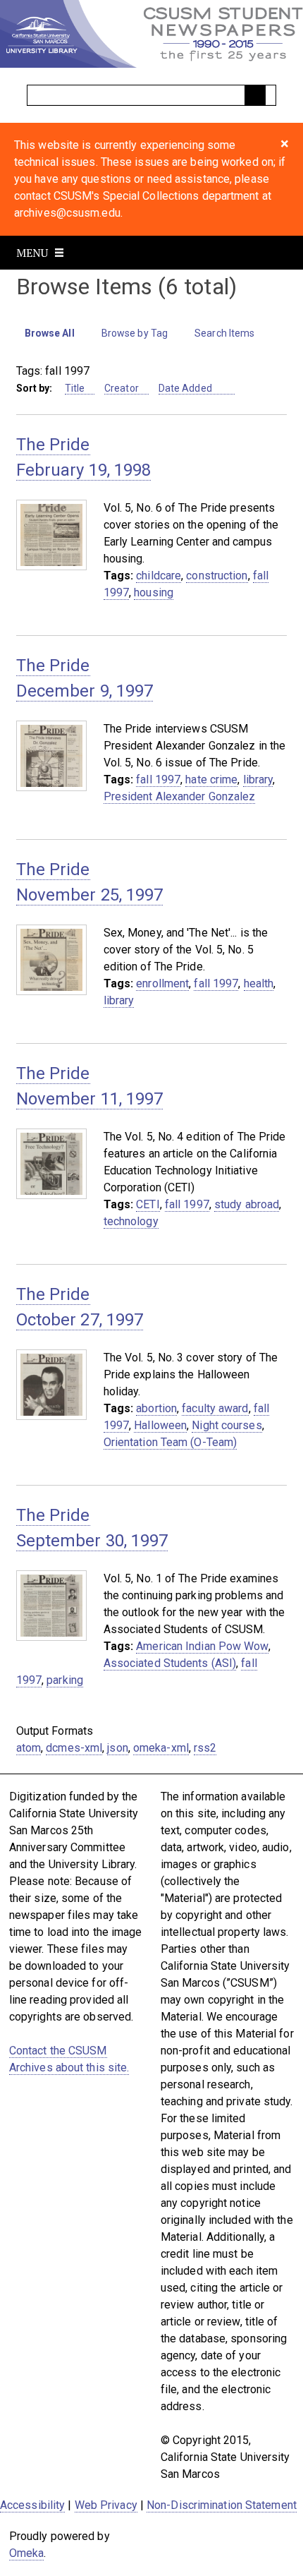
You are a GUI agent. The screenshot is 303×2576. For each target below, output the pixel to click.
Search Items (224, 333)
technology (131, 1221)
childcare (159, 576)
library (258, 780)
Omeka (27, 2553)
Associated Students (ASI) (170, 1663)
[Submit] (255, 95)
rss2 (205, 1748)
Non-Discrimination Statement (222, 2505)
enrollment (162, 983)
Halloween (160, 1425)
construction (217, 576)
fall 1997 (158, 780)
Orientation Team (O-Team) (171, 1442)
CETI (148, 1204)
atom (29, 1748)
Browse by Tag (135, 333)
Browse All (50, 333)
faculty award (215, 1408)
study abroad (247, 1204)
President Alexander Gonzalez (180, 796)
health (259, 983)
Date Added (186, 388)
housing (154, 592)
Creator (122, 388)
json (117, 1748)
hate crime (211, 780)
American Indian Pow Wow (202, 1646)
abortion (156, 1408)
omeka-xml (161, 1748)
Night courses (227, 1425)
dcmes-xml (74, 1748)
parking (65, 1680)
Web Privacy (106, 2505)
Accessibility (32, 2505)
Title (75, 388)
